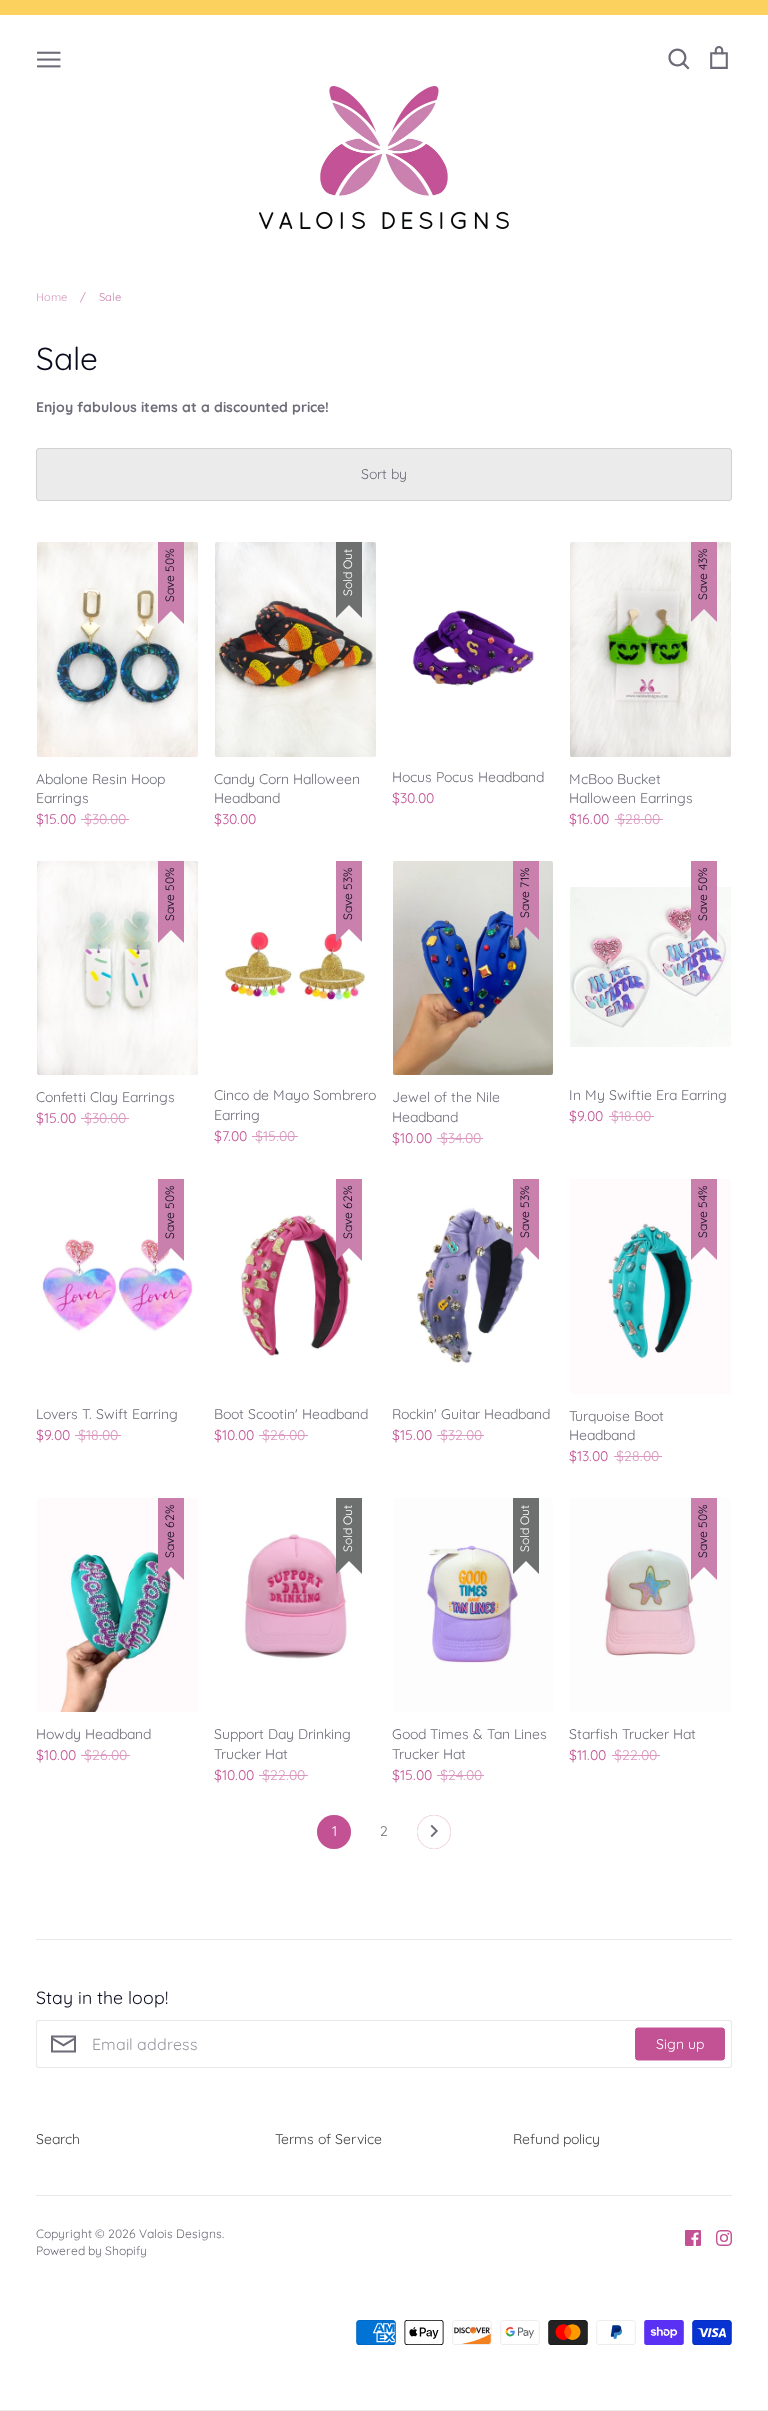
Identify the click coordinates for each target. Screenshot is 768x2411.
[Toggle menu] (49, 58)
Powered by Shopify (91, 2250)
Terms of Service (328, 2139)
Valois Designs (180, 2233)
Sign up (680, 2044)
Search (58, 2139)
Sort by (384, 474)
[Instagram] (716, 2237)
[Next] (434, 1837)
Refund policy (556, 2139)
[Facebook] (685, 2237)
